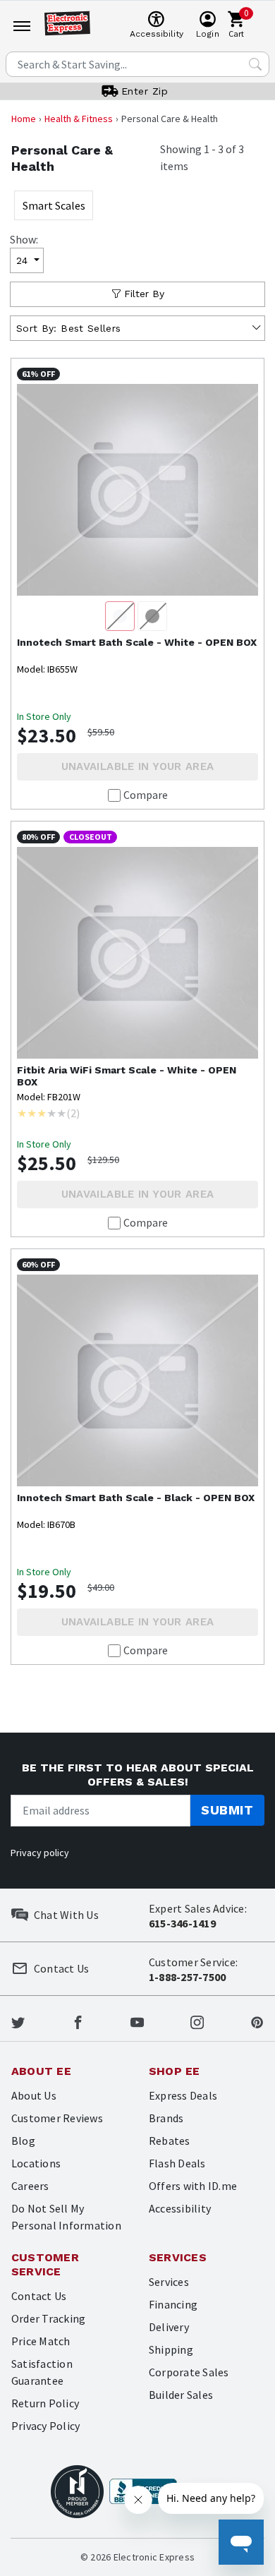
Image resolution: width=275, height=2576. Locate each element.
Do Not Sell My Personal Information (66, 2217)
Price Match (41, 2341)
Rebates (170, 2141)
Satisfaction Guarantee (42, 2372)
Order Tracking (48, 2318)
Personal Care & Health (62, 158)
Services (169, 2282)
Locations (36, 2163)
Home (24, 119)
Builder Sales (181, 2395)
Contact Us (39, 2296)
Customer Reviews (57, 2118)
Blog (23, 2141)
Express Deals (183, 2095)
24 (22, 260)
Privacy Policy (45, 2426)
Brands (166, 2118)
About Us (34, 2095)
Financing (173, 2304)
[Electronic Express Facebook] (78, 2021)
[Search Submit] (255, 64)
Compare (146, 795)
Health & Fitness (79, 119)
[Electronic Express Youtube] (137, 2021)
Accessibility (180, 2208)
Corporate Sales (189, 2372)
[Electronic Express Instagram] (197, 2021)
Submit (227, 1810)
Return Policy (45, 2403)
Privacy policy (40, 1853)
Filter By (144, 294)
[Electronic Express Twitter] (18, 2021)
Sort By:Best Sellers (68, 328)
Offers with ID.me (193, 2186)
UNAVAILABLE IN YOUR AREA (138, 766)
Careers (30, 2186)
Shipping (171, 2349)
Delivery (169, 2327)
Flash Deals (177, 2163)
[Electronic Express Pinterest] (257, 2021)
